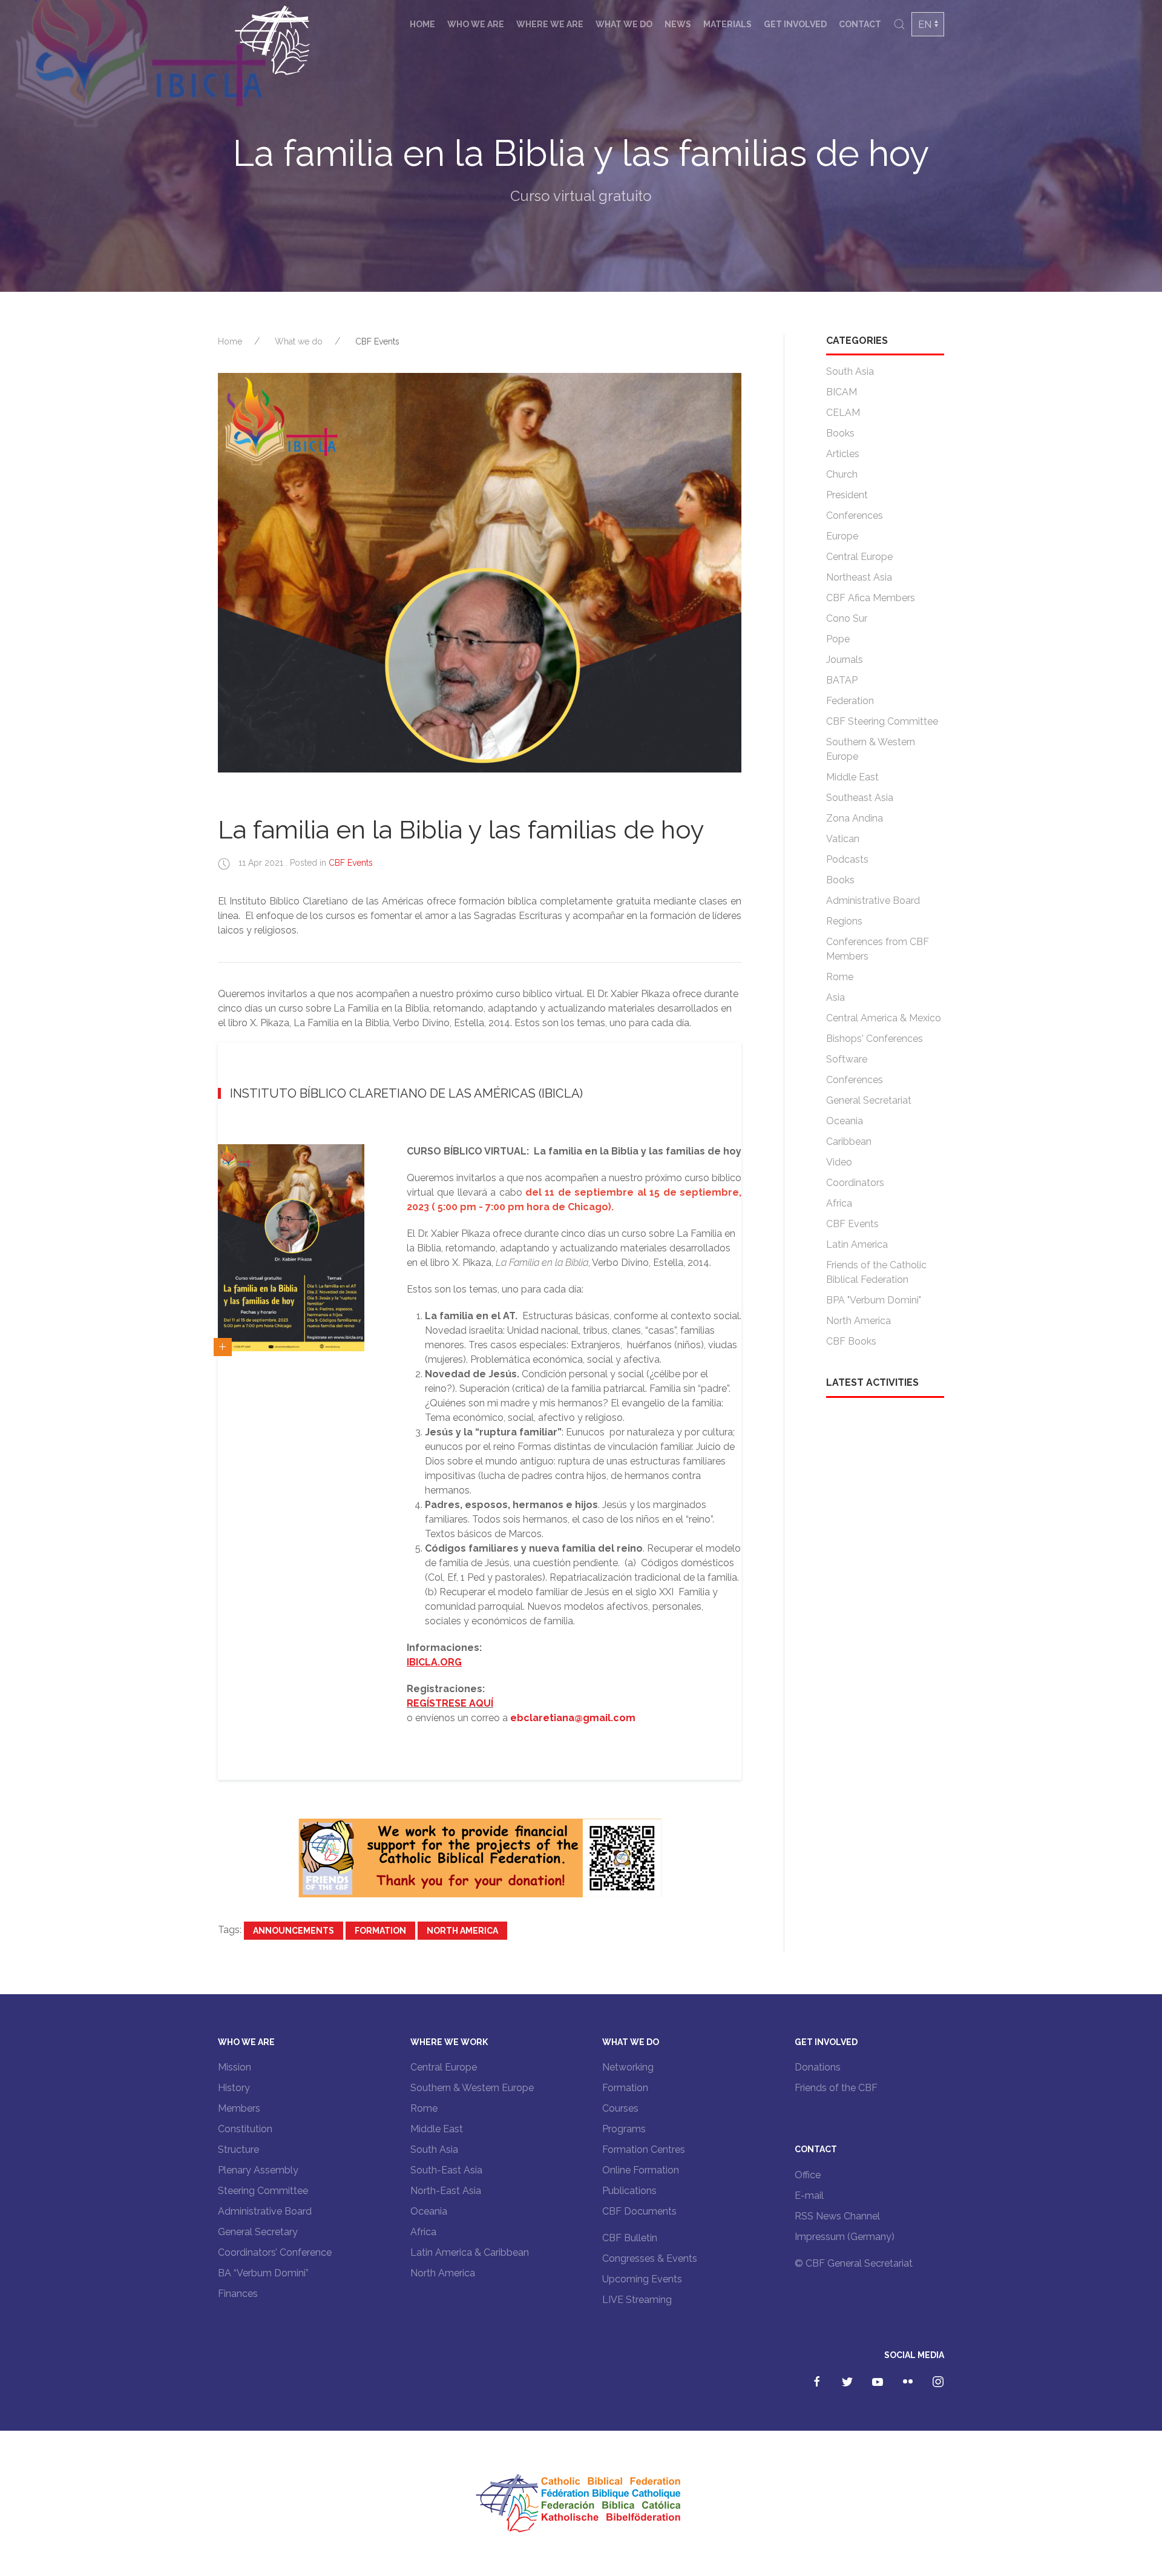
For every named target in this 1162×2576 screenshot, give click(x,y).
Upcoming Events (642, 2279)
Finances (238, 2294)
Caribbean (849, 1141)
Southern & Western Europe (871, 749)
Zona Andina (855, 818)
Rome (840, 977)
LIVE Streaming (637, 2300)
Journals (845, 660)
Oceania (845, 1121)
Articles (843, 454)
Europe (842, 536)
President (847, 495)
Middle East (852, 777)
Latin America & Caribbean (470, 2252)
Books (840, 433)
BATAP (842, 680)
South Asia (850, 371)
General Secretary (258, 2232)
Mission (235, 2067)
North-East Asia (446, 2191)
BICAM (842, 392)
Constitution (245, 2129)
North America (462, 1931)
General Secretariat (869, 1100)
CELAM (843, 413)
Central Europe (859, 557)
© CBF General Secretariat (854, 2263)
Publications (629, 2191)
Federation (850, 701)
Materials (727, 24)
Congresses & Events (650, 2258)
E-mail (809, 2196)
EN (925, 25)
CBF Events (377, 341)
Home (422, 24)
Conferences (855, 516)
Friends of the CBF (836, 2088)
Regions (844, 921)
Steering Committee (263, 2191)
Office (808, 2175)
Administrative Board (873, 901)
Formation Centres (644, 2149)
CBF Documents (639, 2211)
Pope (838, 639)
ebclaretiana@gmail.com (573, 1718)
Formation (380, 1931)
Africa (839, 1203)
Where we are (550, 24)
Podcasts (847, 859)
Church (842, 474)
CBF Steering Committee (882, 721)
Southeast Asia (860, 798)
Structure (238, 2149)
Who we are (476, 24)
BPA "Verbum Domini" (874, 1300)
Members (239, 2108)
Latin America (857, 1244)
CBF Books (851, 1341)
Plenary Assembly (258, 2170)
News (678, 24)
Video (839, 1162)
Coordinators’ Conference (275, 2252)
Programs (624, 2129)
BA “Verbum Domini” (263, 2273)
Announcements (294, 1931)
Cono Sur (847, 618)
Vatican (843, 839)
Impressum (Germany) (845, 2237)
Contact (860, 24)
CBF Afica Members (871, 598)
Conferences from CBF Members (878, 949)
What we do (624, 24)
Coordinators (855, 1183)
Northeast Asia (859, 577)
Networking (628, 2067)
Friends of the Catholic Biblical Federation (876, 1272)
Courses (620, 2108)
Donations (818, 2067)
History (234, 2088)
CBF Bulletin (630, 2238)
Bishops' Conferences (875, 1039)
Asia (835, 997)
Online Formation (641, 2170)
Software (847, 1059)
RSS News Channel (837, 2216)
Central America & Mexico (884, 1018)
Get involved (795, 24)
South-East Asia (446, 2170)
